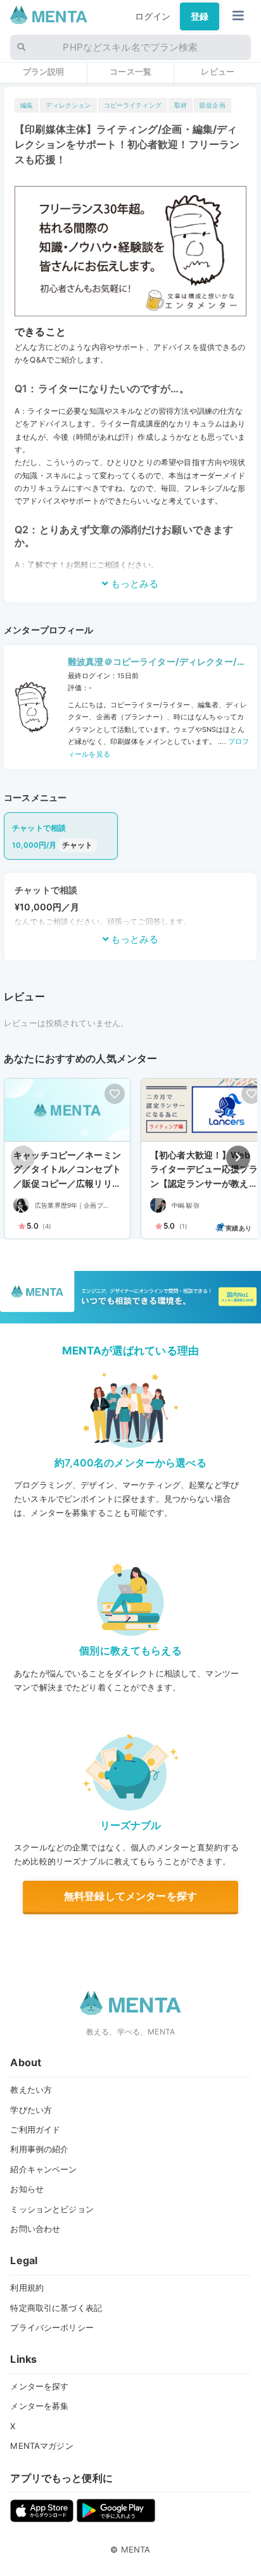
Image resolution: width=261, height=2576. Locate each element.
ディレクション (68, 105)
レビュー (218, 71)
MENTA (136, 2549)
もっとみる (133, 584)
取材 (181, 105)
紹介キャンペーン (43, 2169)
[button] (238, 1158)
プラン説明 (44, 71)
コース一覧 (130, 71)
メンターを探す (39, 2386)
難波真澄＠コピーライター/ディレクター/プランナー (157, 663)
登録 (200, 16)
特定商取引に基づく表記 (56, 2308)
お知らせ (27, 2189)
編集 (27, 105)
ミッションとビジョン (52, 2209)
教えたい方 (31, 2090)
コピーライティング (133, 105)
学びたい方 (31, 2110)
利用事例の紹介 (39, 2149)
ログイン (153, 16)
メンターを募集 (39, 2406)
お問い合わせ (35, 2229)
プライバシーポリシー (52, 2327)
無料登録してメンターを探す (130, 1896)
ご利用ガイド (35, 2129)
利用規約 (27, 2288)
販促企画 (213, 105)
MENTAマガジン (41, 2446)
